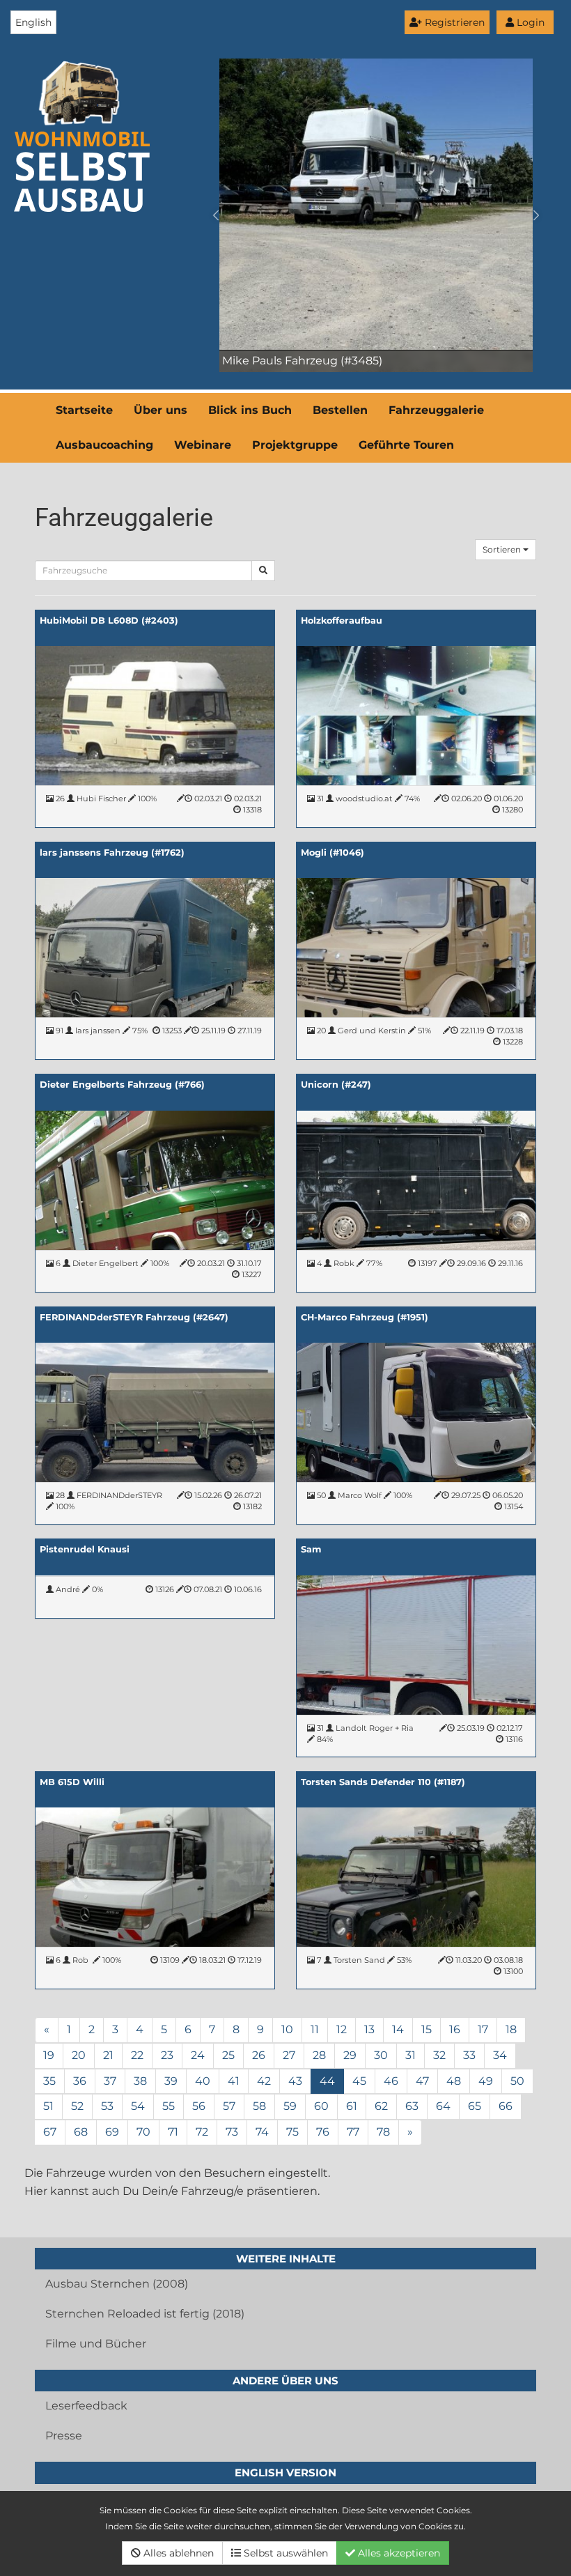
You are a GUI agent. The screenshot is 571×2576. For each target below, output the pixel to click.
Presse (64, 2436)
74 (262, 2132)
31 (410, 2055)
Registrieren (453, 22)
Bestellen (340, 410)
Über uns (161, 410)
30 (381, 2055)
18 (511, 2029)
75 (292, 2132)
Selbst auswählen (284, 2553)
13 (369, 2029)
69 (112, 2132)
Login (529, 22)
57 (229, 2106)
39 (171, 2081)
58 (259, 2106)
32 (439, 2055)
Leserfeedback (86, 2406)
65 (475, 2106)
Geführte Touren (406, 445)
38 (140, 2081)
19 (49, 2055)
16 (455, 2029)
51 (48, 2106)
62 (381, 2106)
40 (203, 2081)
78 (383, 2132)
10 (287, 2029)
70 (143, 2132)
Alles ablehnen (177, 2553)
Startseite (84, 410)
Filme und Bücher (96, 2344)
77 (353, 2132)
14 (398, 2029)
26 (259, 2055)
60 (321, 2106)
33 (469, 2055)
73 (232, 2132)
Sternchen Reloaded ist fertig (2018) (145, 2314)
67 (50, 2132)
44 (327, 2081)
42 (264, 2081)
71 (173, 2132)
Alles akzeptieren (398, 2553)
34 (500, 2055)
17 (483, 2029)
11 (315, 2029)
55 (169, 2106)
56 (199, 2106)
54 (138, 2106)
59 (290, 2106)
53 (107, 2106)
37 (110, 2081)
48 (454, 2081)
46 (391, 2081)
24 (198, 2055)
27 (289, 2055)
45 (359, 2081)
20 (79, 2055)
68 (81, 2132)
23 (167, 2055)
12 (342, 2029)
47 (422, 2081)
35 (49, 2081)
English (33, 22)
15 (427, 2029)
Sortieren (503, 549)
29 (350, 2055)
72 (202, 2132)
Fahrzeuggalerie (436, 410)
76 (323, 2132)
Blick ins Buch (250, 410)
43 (295, 2081)
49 (486, 2081)
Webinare (203, 445)
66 (506, 2106)
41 (234, 2081)
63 (412, 2106)
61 (352, 2106)
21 (108, 2055)
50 (517, 2081)
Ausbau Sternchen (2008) (117, 2284)
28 (319, 2055)
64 (443, 2106)
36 (80, 2081)
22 (137, 2055)
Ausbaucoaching (104, 445)
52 (77, 2106)
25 (228, 2055)
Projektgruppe (295, 445)
